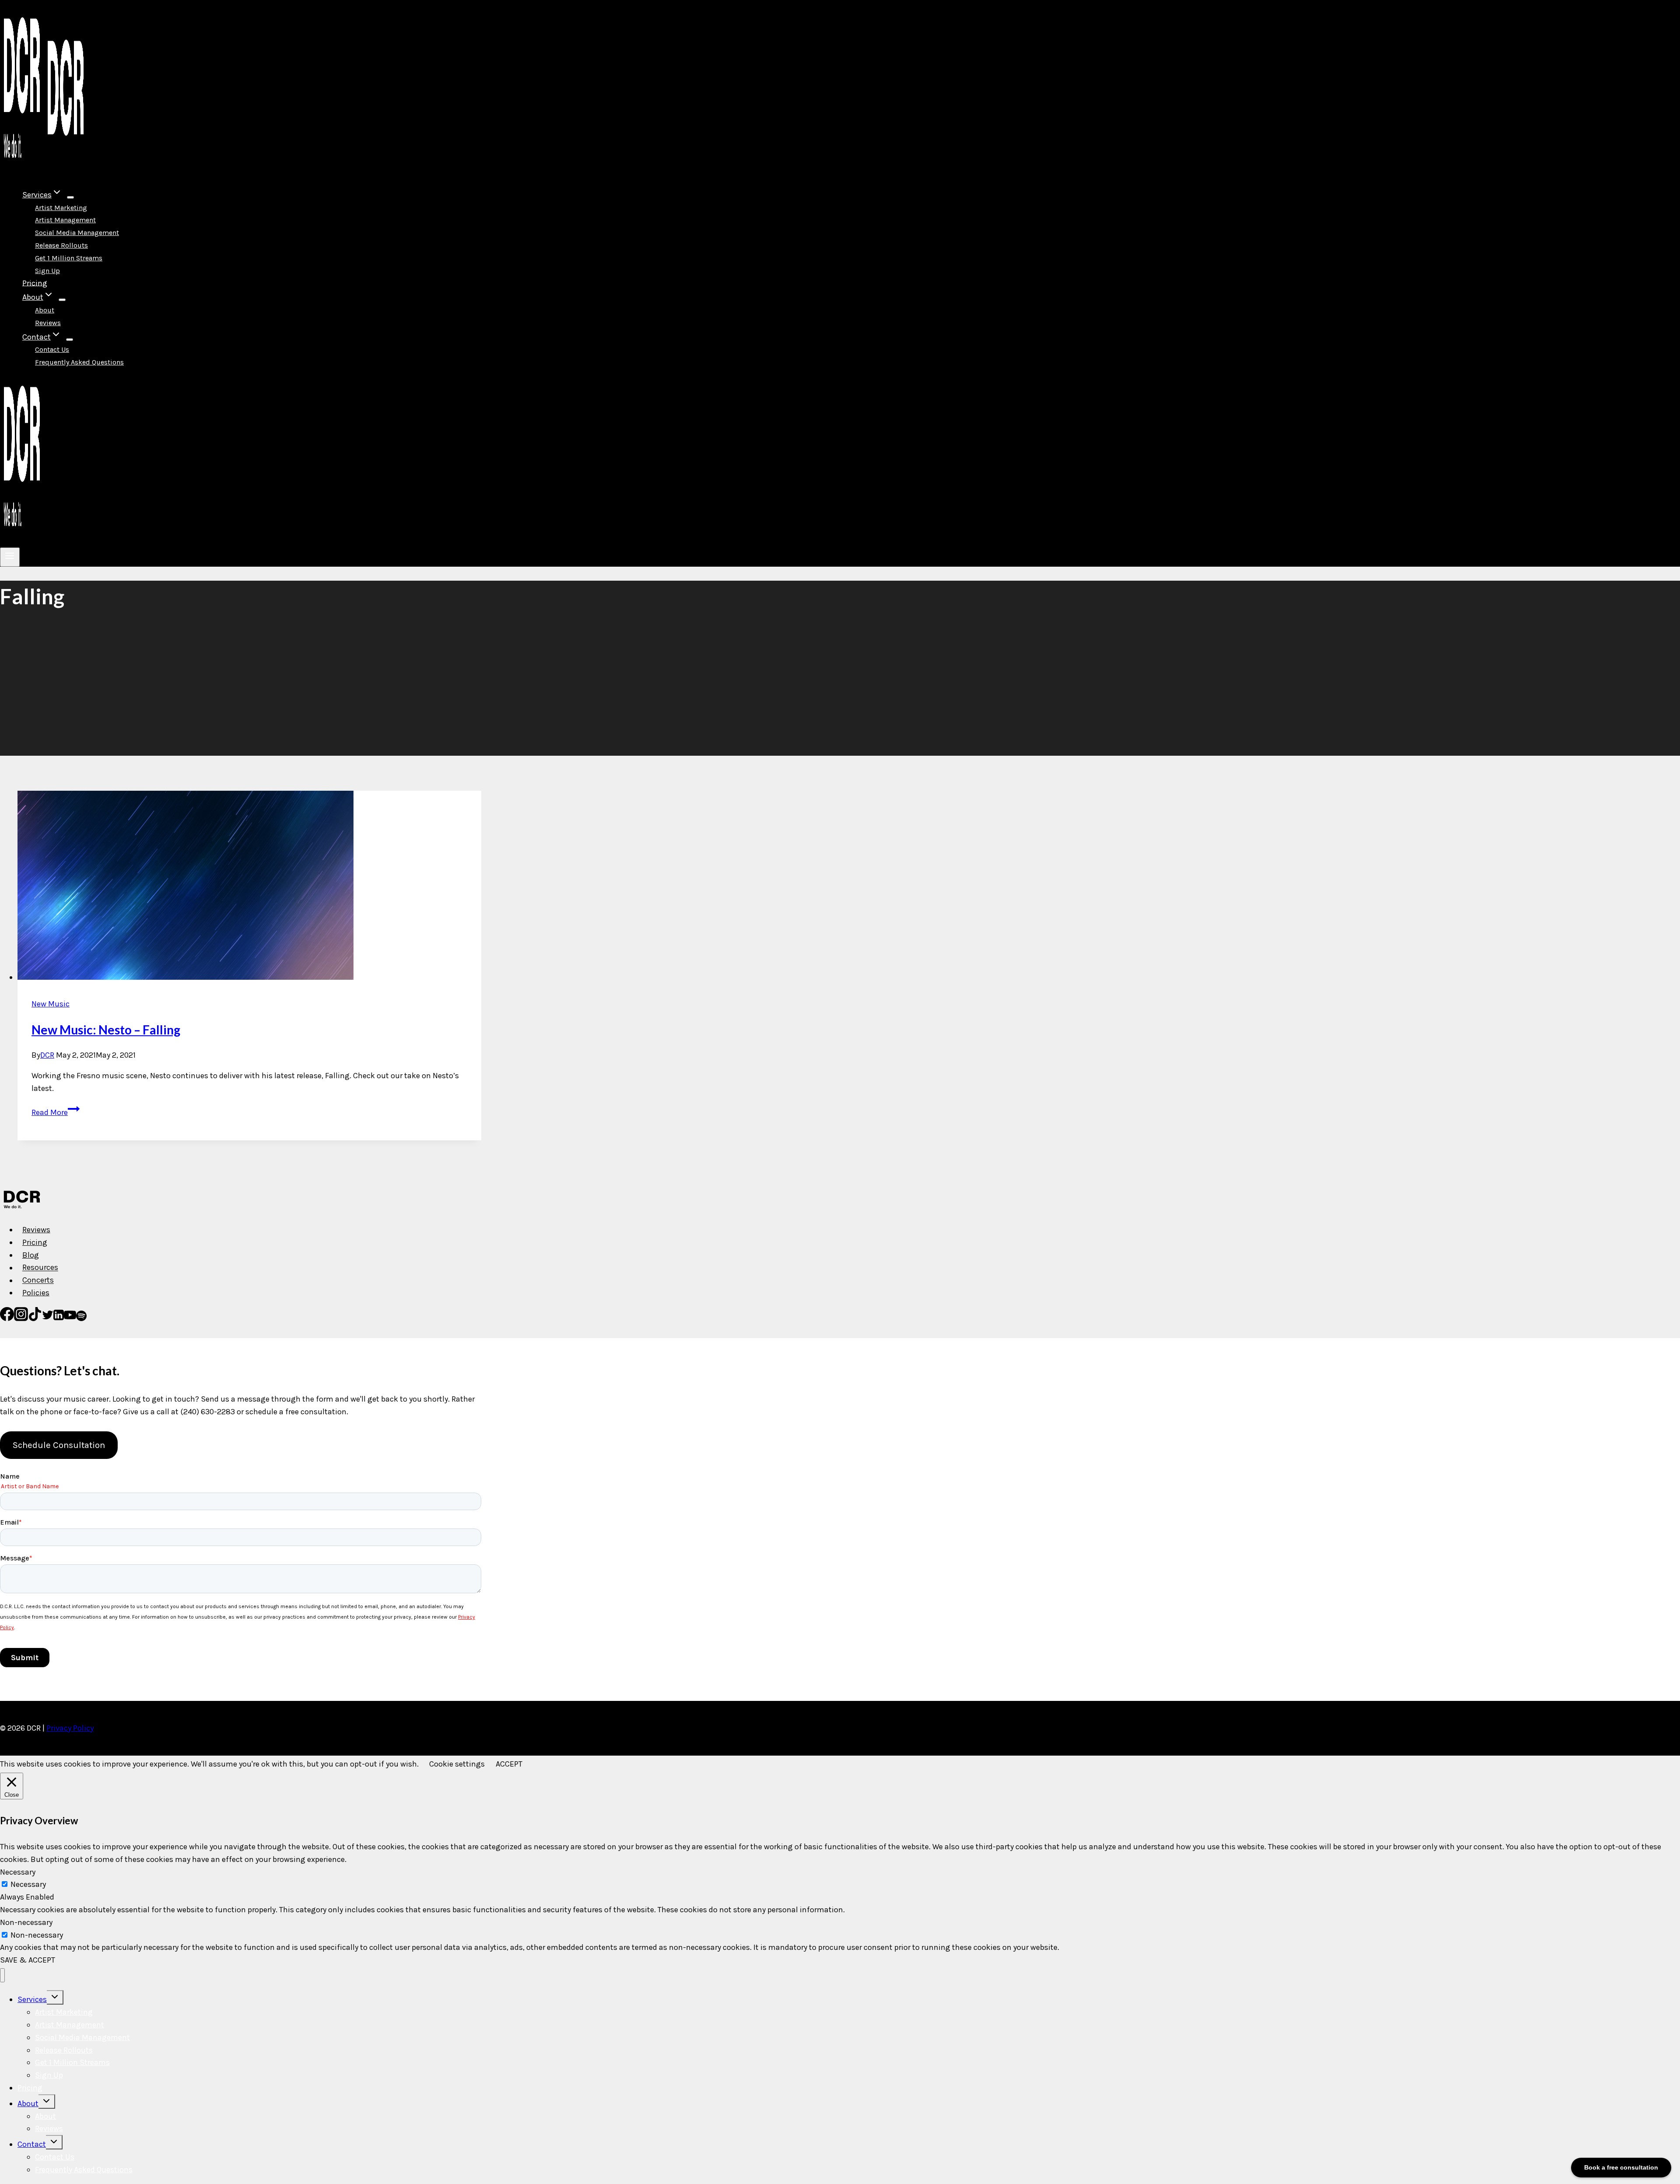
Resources (40, 1268)
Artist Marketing (61, 208)
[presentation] (249, 887)
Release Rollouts (61, 245)
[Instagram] (21, 1318)
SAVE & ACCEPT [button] (28, 1960)
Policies (36, 1293)
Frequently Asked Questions (79, 362)
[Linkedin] (59, 1318)
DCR (47, 1055)
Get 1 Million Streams (69, 258)
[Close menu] (2, 1975)
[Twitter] (48, 1318)
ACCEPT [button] (509, 1764)
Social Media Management (77, 233)
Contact (32, 2144)
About (45, 310)
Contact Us (52, 349)
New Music (51, 1004)
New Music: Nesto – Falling (106, 1030)
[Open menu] (10, 557)
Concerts (38, 1280)
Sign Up (47, 271)
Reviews (48, 323)
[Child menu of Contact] (70, 340)
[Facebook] (7, 1318)
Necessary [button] (18, 1872)
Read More (56, 1112)
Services (32, 1999)
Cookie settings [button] (457, 1764)
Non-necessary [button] (26, 1922)
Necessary (28, 1884)
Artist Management (65, 220)
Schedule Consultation (59, 1445)
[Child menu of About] (62, 300)
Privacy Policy (70, 1728)
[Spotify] (81, 1318)
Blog (31, 1255)
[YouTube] (70, 1318)
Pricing (35, 283)
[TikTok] (35, 1318)
